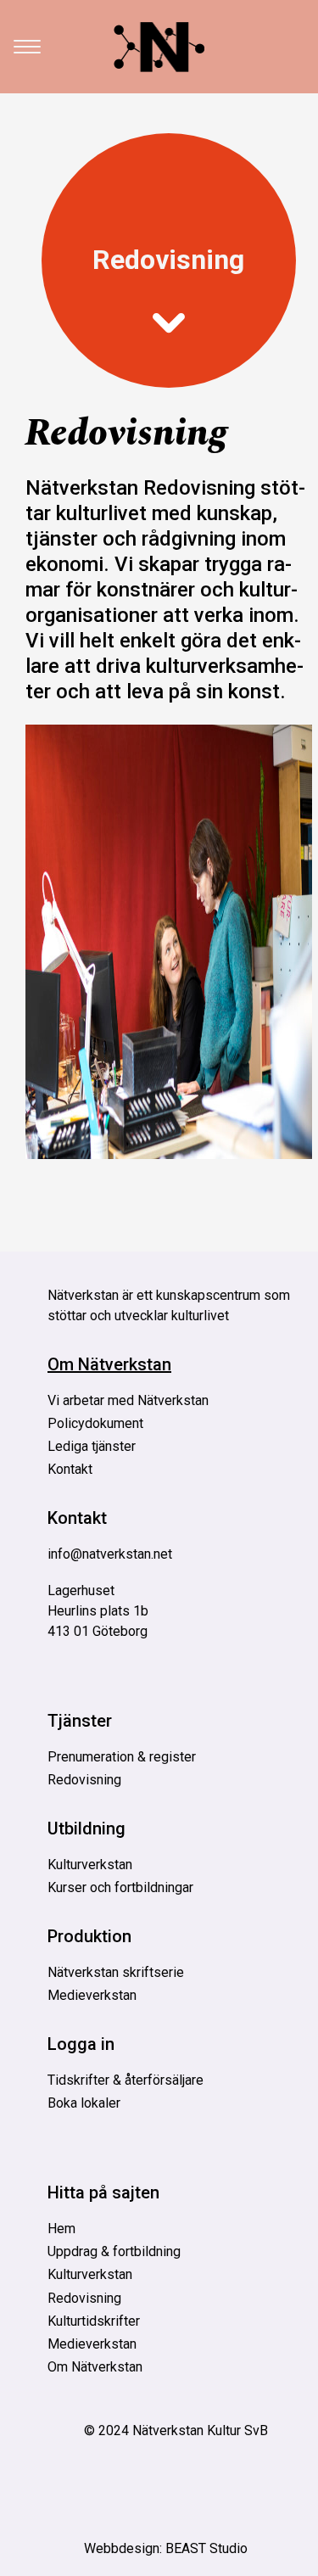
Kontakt (70, 1469)
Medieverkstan (92, 1995)
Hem (61, 2229)
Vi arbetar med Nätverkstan (128, 1400)
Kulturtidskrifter (94, 2321)
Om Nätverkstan (109, 1364)
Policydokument (95, 1423)
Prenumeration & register (122, 1757)
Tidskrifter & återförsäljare (126, 2080)
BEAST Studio (206, 2548)
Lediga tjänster (92, 1446)
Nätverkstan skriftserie (116, 1972)
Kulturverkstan (90, 1865)
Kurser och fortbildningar (120, 1887)
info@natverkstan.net (110, 1554)
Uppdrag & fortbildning (114, 2251)
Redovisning (168, 260)
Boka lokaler (84, 2103)
